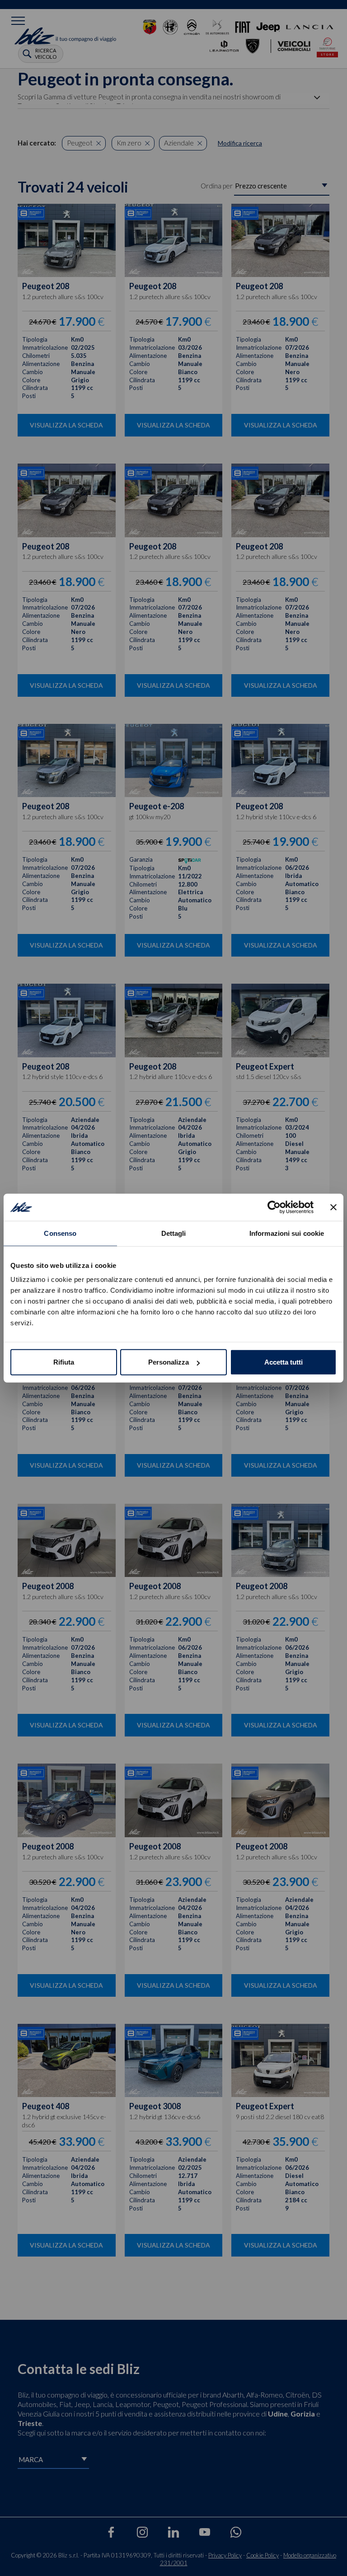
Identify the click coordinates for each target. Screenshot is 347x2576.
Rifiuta (64, 1362)
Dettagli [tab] (174, 1233)
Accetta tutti (284, 1362)
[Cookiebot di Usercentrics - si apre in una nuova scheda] (274, 1207)
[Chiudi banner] (333, 1207)
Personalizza (169, 1362)
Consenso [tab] (60, 1233)
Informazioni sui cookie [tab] (287, 1233)
